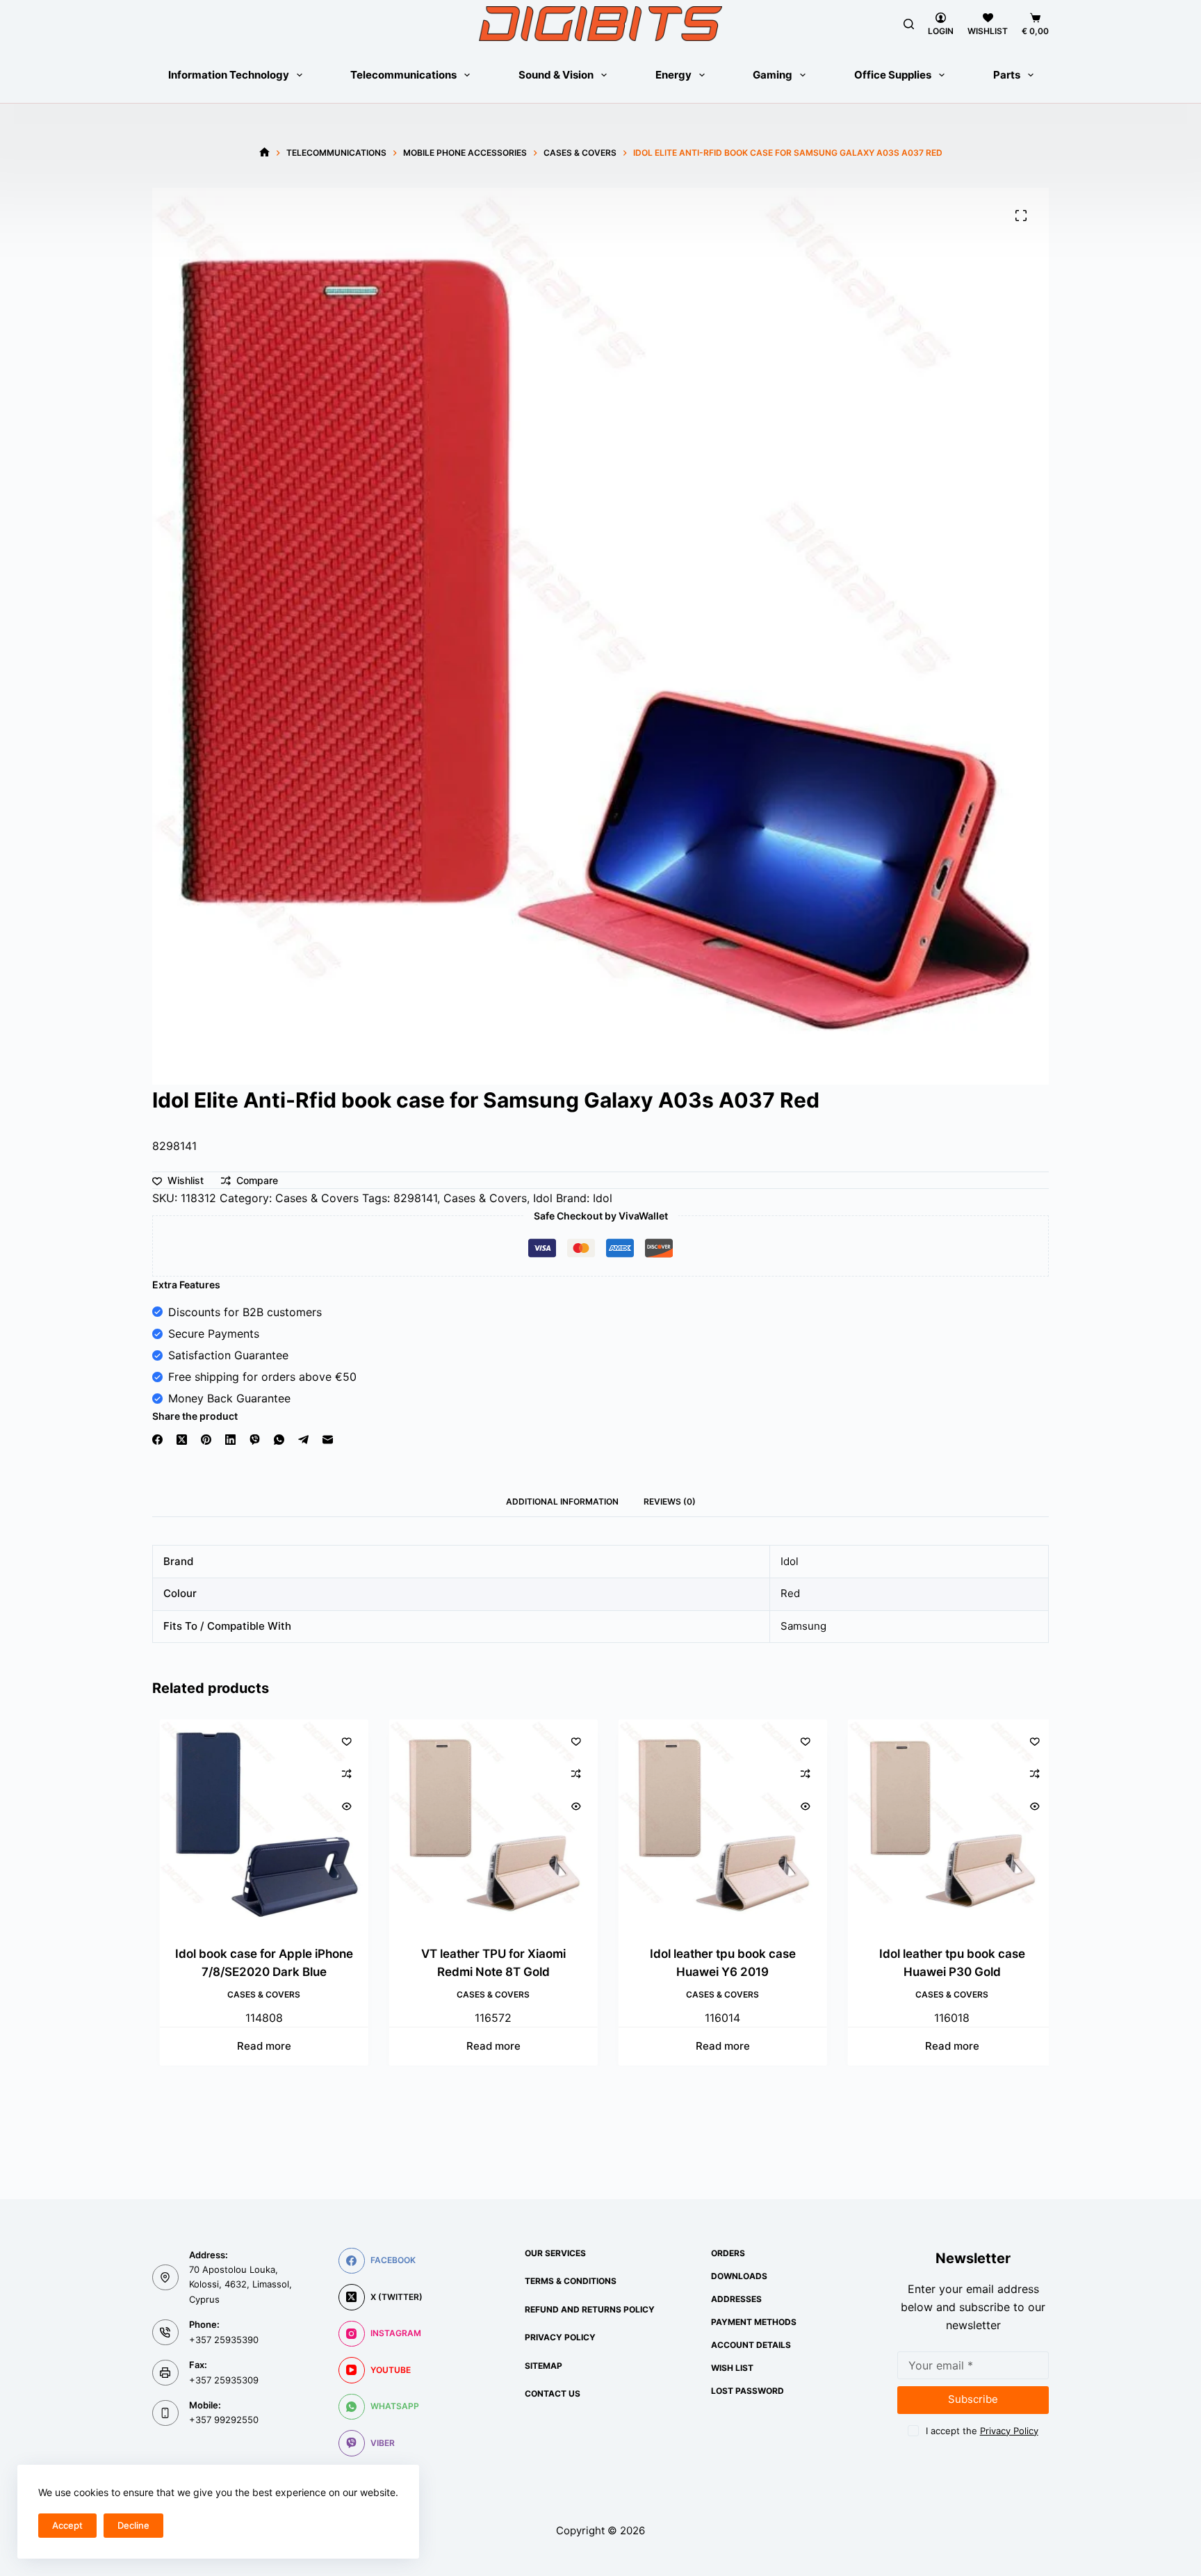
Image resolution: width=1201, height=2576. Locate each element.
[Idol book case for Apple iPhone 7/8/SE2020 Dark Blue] (256, 1824)
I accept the (982, 2431)
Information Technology (229, 75)
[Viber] (255, 1440)
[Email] (328, 1440)
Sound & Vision (556, 75)
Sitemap (544, 2366)
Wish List (732, 2368)
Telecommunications (403, 75)
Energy (673, 75)
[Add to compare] (339, 1774)
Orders (728, 2253)
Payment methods (754, 2322)
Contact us (553, 2393)
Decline (133, 2525)
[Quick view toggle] (339, 1806)
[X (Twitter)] (182, 1440)
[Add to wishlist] (339, 1741)
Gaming (773, 75)
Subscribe (973, 2399)
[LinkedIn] (230, 1440)
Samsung (803, 1626)
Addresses (736, 2299)
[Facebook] (157, 1440)
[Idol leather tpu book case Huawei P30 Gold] (945, 1824)
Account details (751, 2345)
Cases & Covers (317, 1198)
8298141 (415, 1198)
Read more (256, 2047)
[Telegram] (303, 1440)
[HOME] (264, 153)
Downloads (739, 2276)
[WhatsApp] (279, 1440)
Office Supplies (893, 75)
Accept (67, 2525)
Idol (543, 1198)
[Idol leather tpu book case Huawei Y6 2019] (715, 1824)
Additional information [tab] (562, 1501)
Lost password (747, 2391)
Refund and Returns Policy (590, 2309)
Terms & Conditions (571, 2281)
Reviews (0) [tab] (670, 1501)
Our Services (555, 2253)
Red (790, 1593)
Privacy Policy (560, 2337)
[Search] (909, 24)
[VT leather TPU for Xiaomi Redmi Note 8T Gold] (486, 1824)
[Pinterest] (206, 1440)
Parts (1007, 75)
